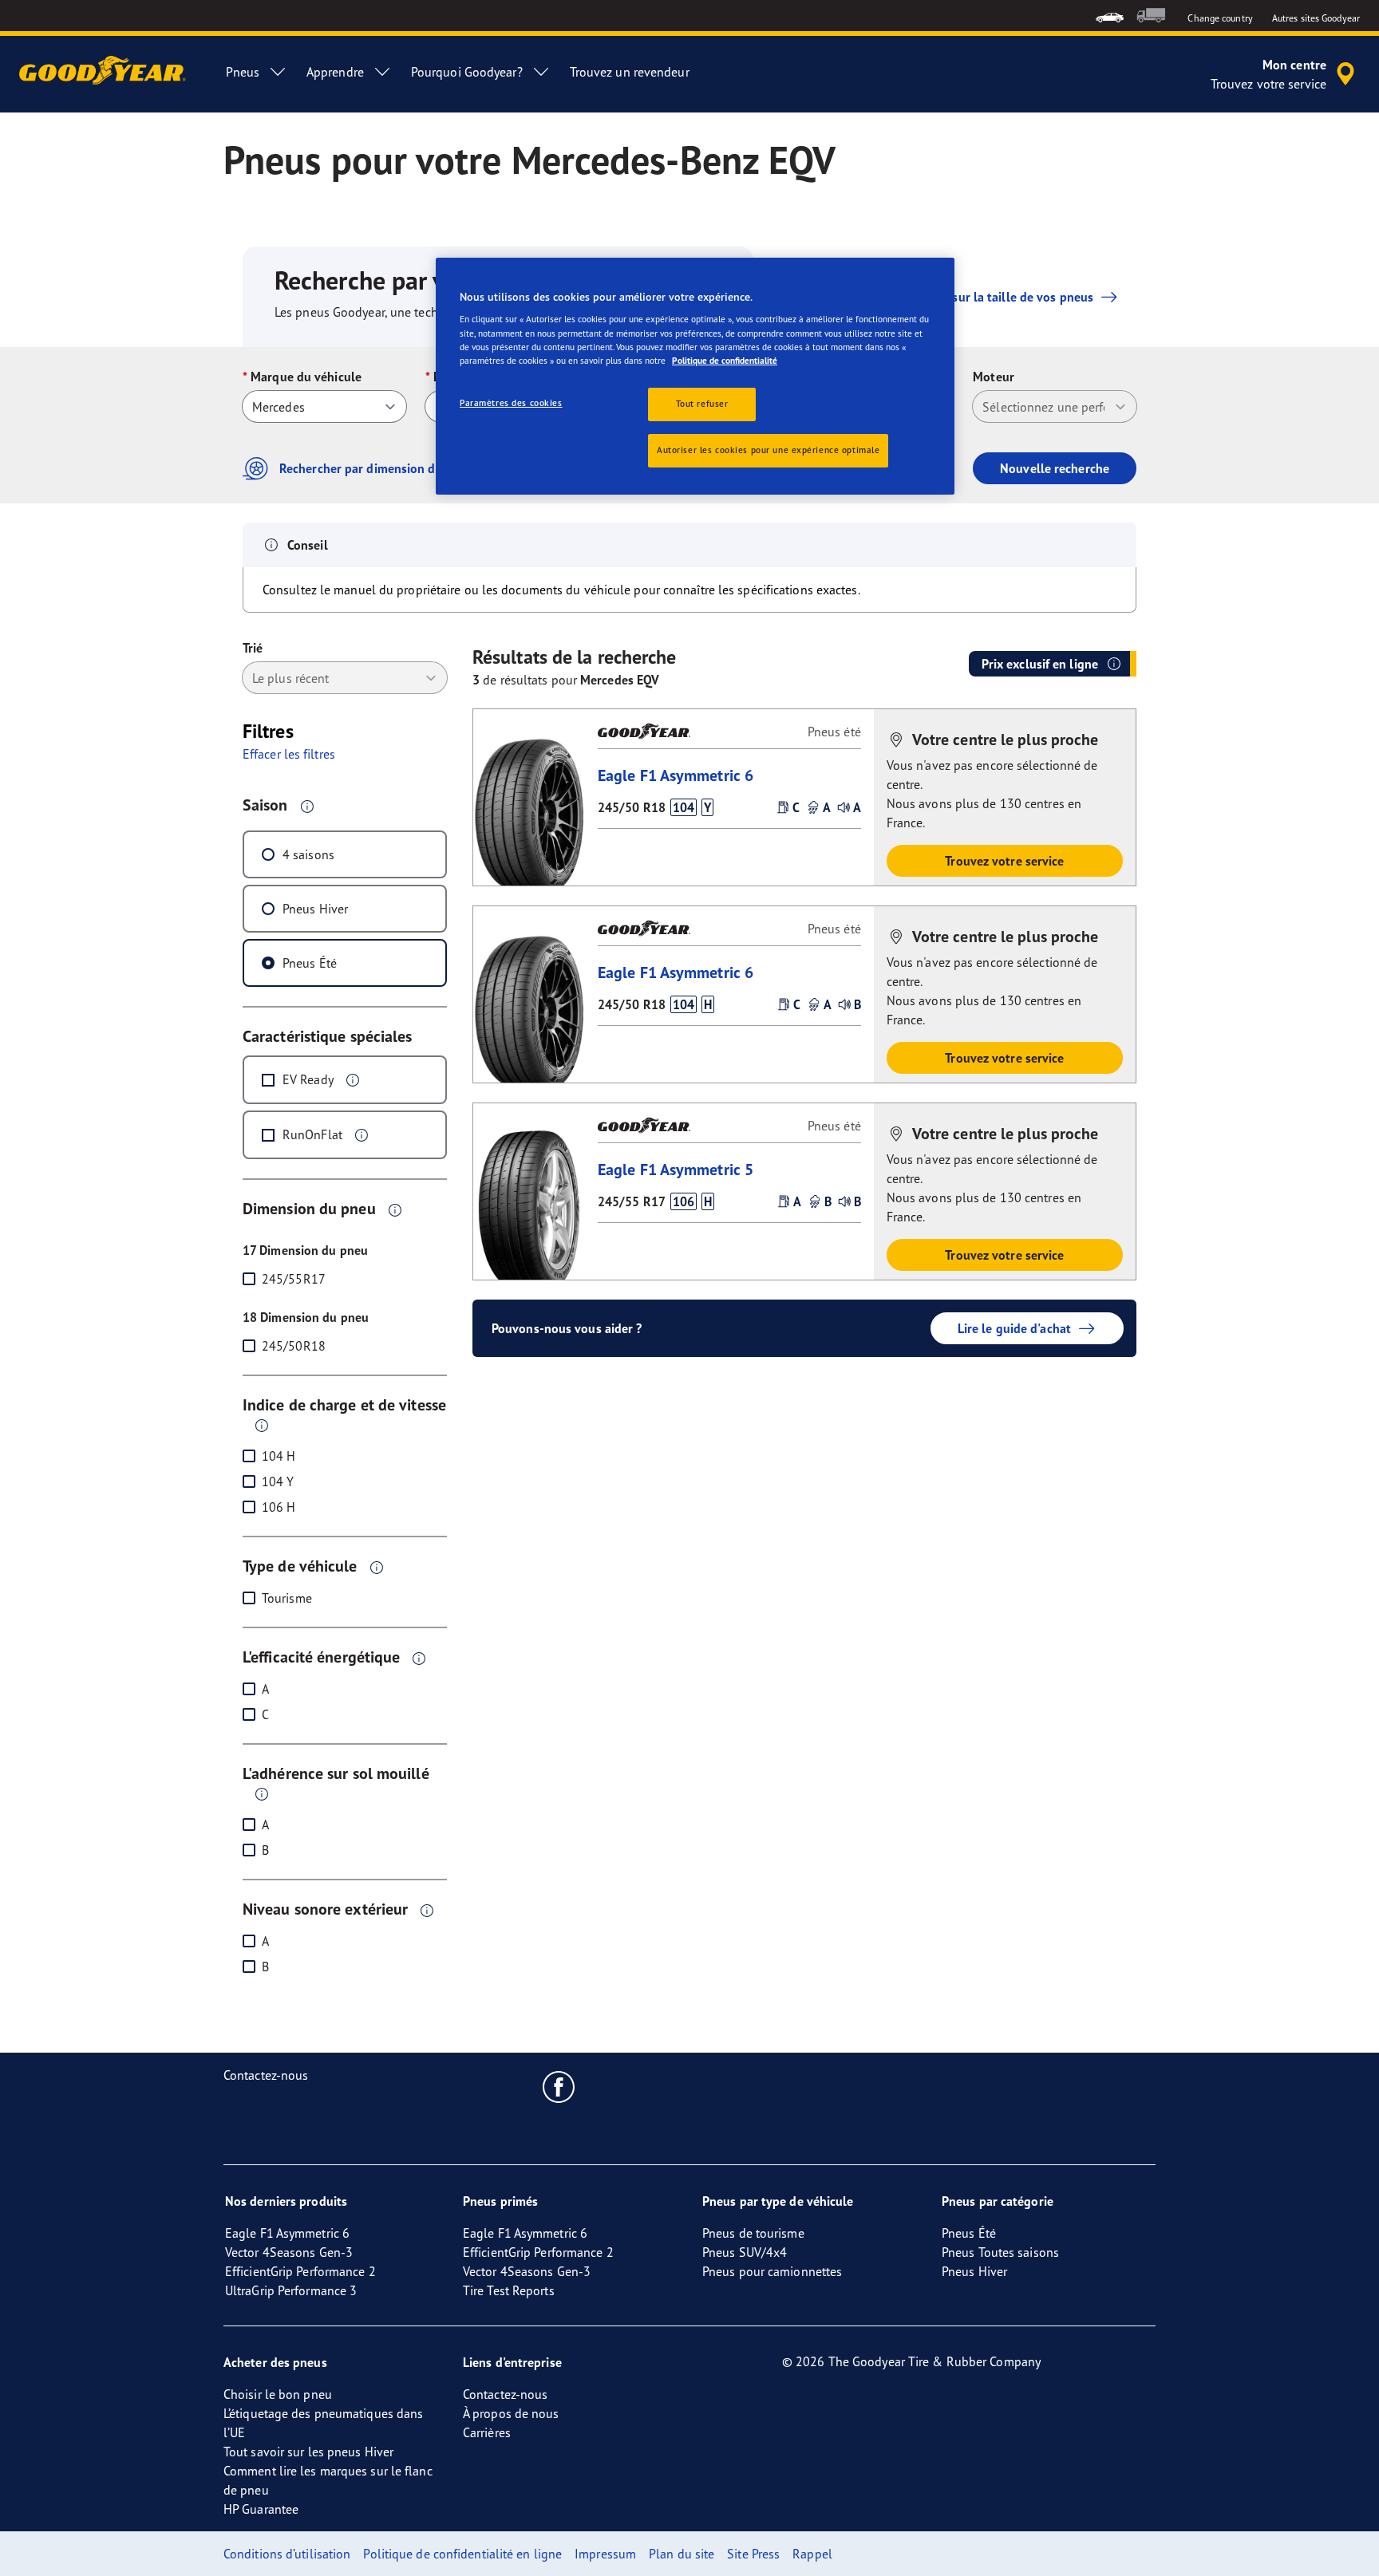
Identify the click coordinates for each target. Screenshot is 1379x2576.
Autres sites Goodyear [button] (1316, 18)
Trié (253, 648)
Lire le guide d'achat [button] (1014, 1328)
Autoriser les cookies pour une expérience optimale (768, 450)
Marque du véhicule (306, 377)
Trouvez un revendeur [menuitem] (630, 72)
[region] (695, 376)
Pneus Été (310, 963)
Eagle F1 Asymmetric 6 (676, 775)
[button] (307, 806)
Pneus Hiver (315, 909)
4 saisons (308, 854)
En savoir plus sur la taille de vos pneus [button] (982, 297)
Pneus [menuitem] (243, 72)
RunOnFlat (312, 1134)
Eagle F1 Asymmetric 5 (676, 1169)
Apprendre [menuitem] (335, 72)
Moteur (994, 377)
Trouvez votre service (1004, 861)
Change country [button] (1220, 18)
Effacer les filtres (289, 754)
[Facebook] (559, 2086)
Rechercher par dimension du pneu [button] (377, 468)
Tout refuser (702, 404)
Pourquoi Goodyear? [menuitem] (467, 72)
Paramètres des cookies (511, 403)
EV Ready (308, 1079)
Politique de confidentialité (725, 361)
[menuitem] (1110, 16)
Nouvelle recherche (1055, 468)
